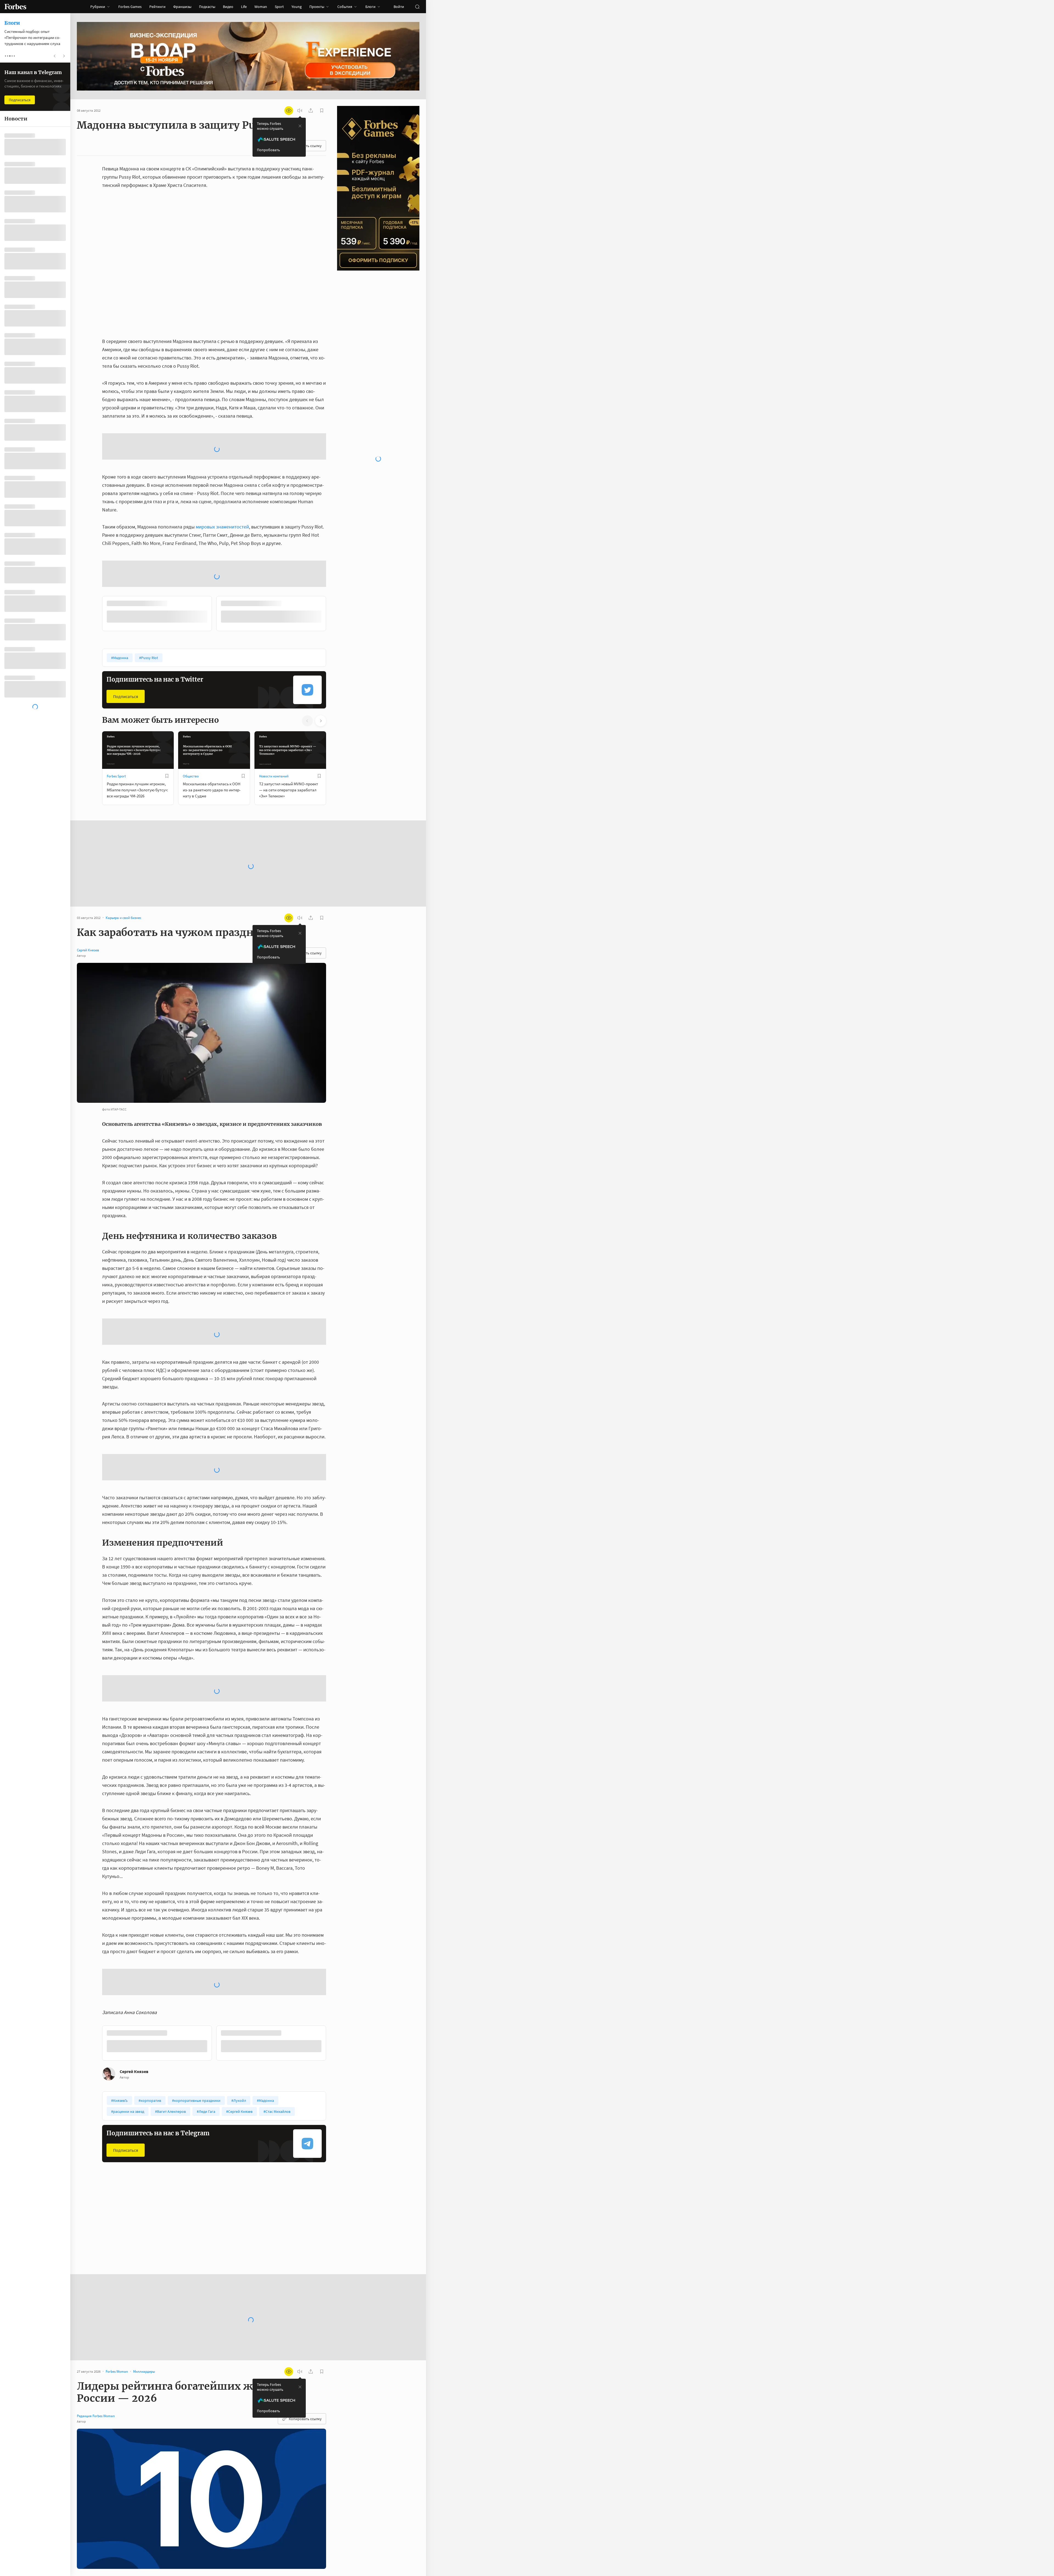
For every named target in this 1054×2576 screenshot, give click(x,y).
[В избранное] (175, 520)
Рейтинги (157, 7)
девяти (164, 2530)
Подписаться (126, 612)
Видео (228, 7)
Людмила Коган (308, 2539)
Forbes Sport (116, 692)
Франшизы (182, 7)
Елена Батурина (172, 2539)
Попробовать (268, 150)
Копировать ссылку (305, 2261)
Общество (191, 692)
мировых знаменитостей (222, 483)
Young (297, 7)
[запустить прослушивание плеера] (300, 111)
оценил (110, 2480)
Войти (399, 7)
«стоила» (315, 2464)
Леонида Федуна (252, 2547)
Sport (279, 7)
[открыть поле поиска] (417, 7)
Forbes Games (130, 7)
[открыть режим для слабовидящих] (289, 111)
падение (134, 2447)
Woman (261, 7)
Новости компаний (274, 692)
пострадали (132, 2505)
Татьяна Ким (264, 2464)
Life (244, 7)
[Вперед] (335, 531)
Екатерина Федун (290, 2547)
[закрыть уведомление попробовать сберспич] (300, 126)
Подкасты (207, 7)
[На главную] (15, 7)
